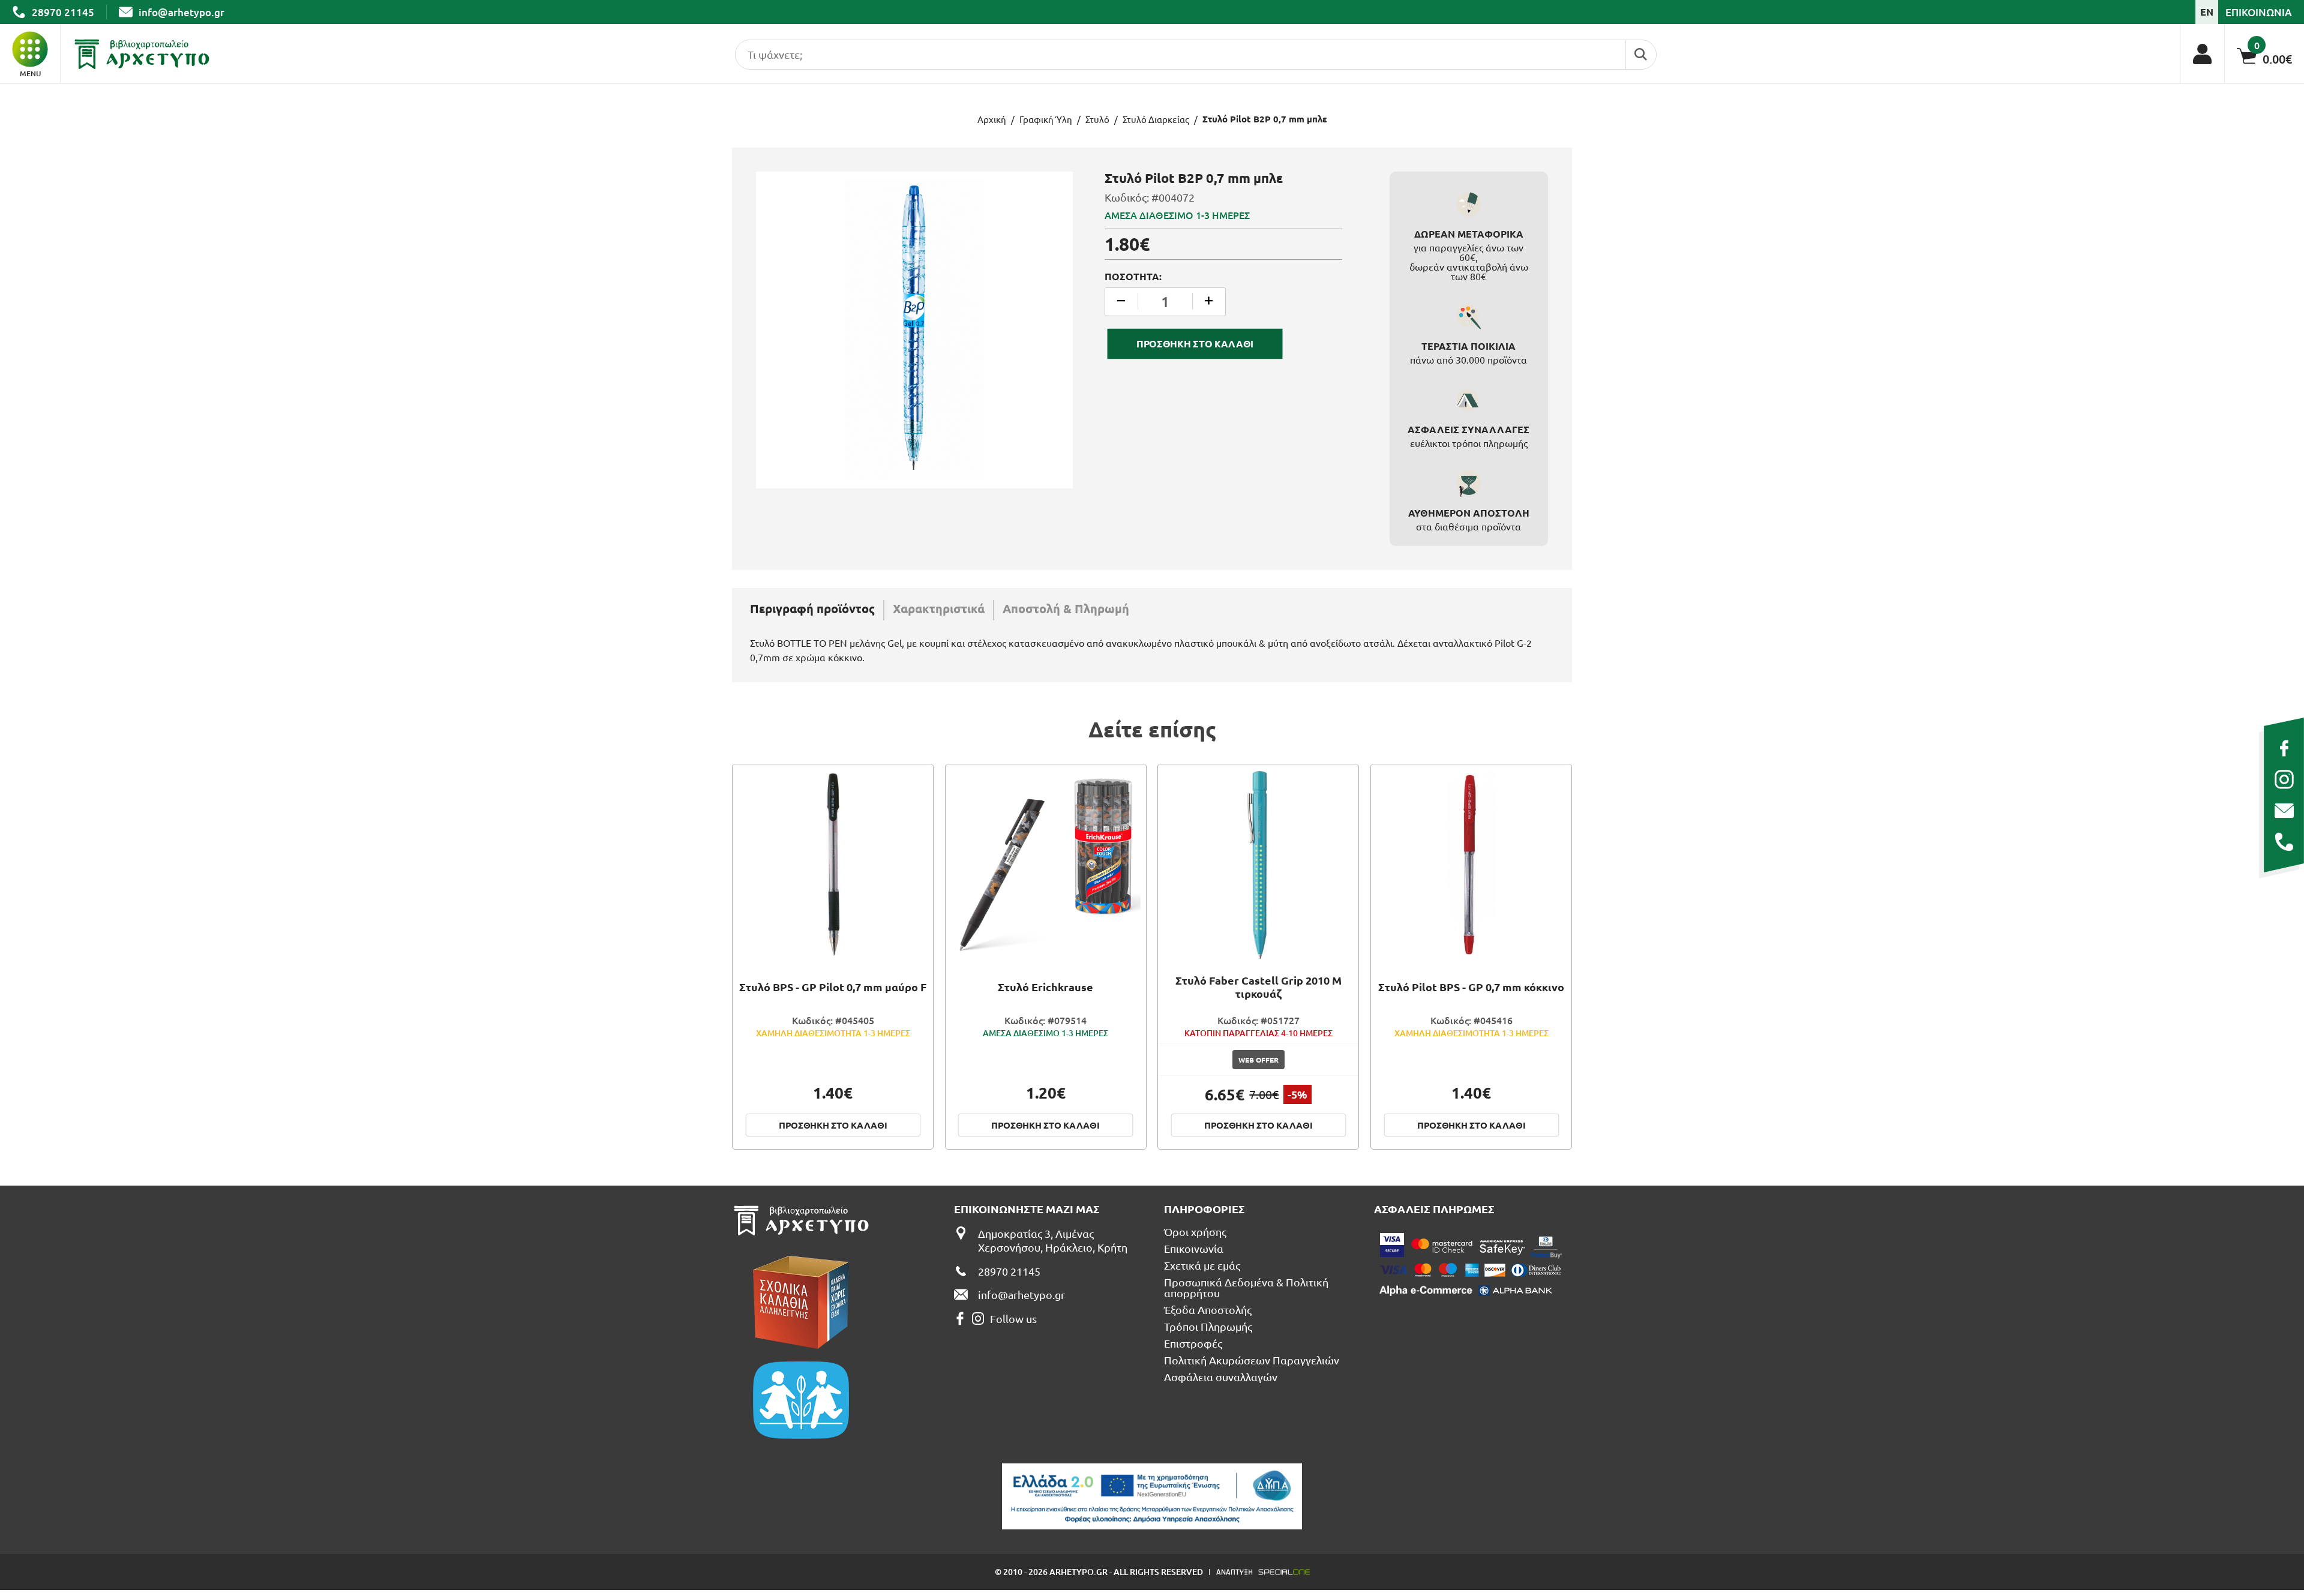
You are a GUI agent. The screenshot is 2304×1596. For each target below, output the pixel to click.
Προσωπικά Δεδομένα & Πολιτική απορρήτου (1246, 1288)
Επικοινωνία (1194, 1249)
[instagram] (2284, 779)
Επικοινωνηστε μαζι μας (1027, 1209)
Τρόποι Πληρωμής (1208, 1327)
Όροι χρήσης (1195, 1232)
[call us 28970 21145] (2284, 842)
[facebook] (2284, 748)
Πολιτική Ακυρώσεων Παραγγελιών (1252, 1360)
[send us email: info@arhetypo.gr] (2284, 811)
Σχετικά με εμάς (1202, 1265)
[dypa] (1152, 1496)
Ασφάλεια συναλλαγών (1221, 1377)
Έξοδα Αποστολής (1208, 1310)
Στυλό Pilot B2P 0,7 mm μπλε (1265, 119)
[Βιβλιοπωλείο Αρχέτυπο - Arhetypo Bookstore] (142, 54)
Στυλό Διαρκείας (1156, 119)
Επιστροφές (1193, 1343)
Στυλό (1097, 119)
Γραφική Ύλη (1046, 119)
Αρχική (992, 119)
